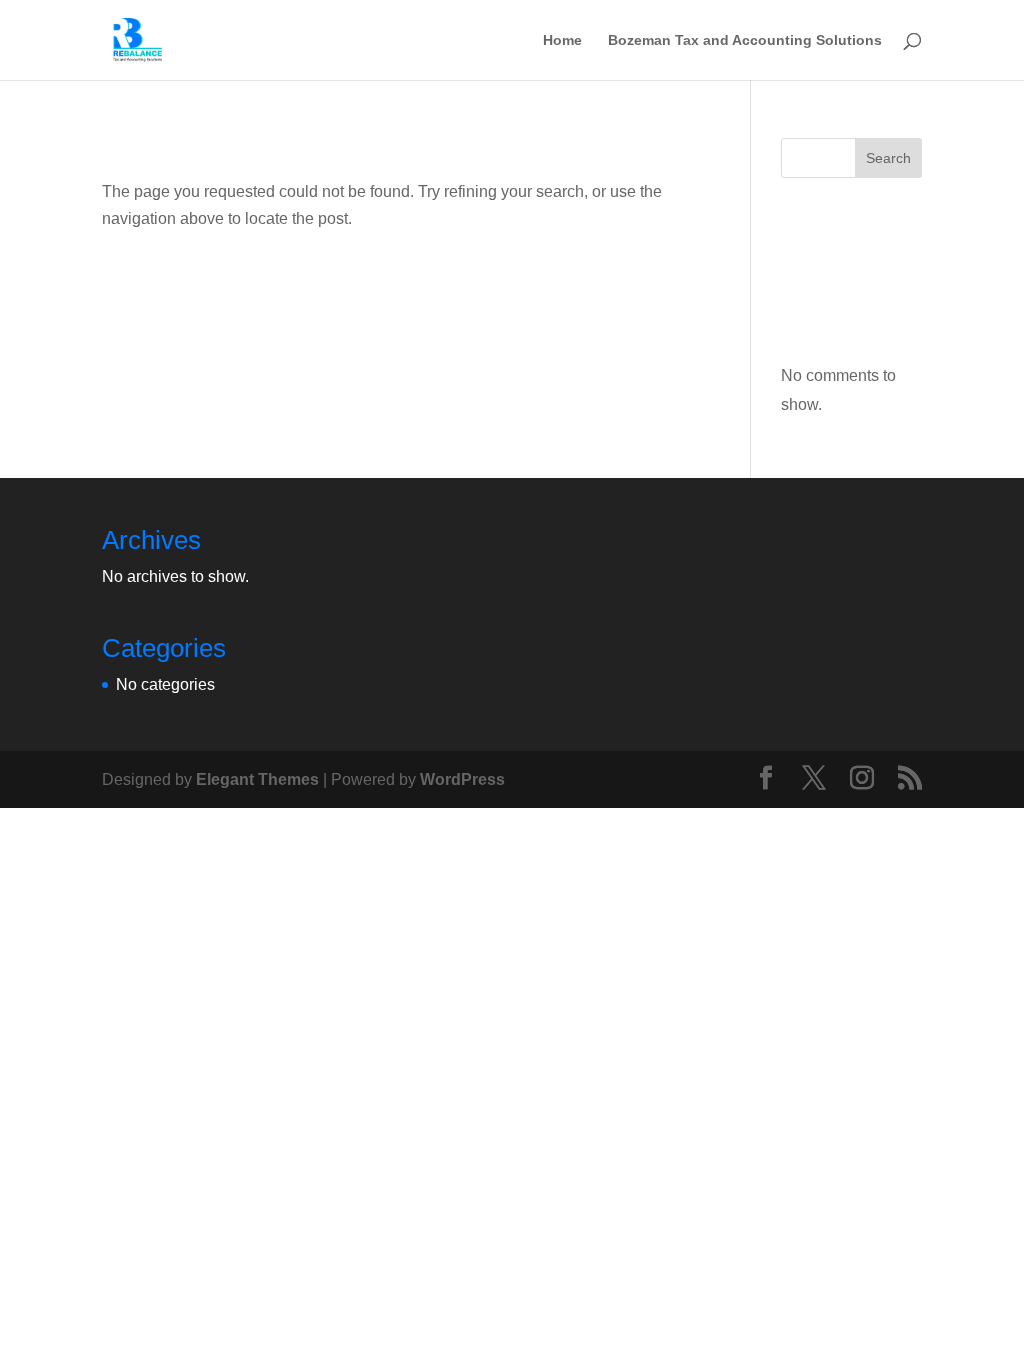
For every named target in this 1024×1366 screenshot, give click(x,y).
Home (562, 40)
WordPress (462, 779)
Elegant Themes (257, 779)
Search (888, 158)
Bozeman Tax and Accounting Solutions (745, 40)
